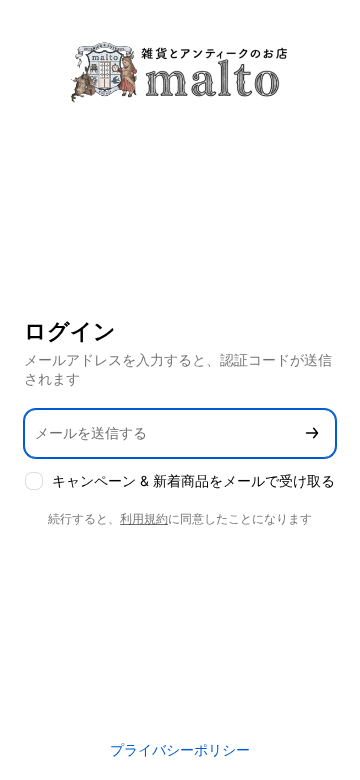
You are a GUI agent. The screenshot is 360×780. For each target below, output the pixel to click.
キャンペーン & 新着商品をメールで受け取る (193, 480)
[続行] (312, 433)
